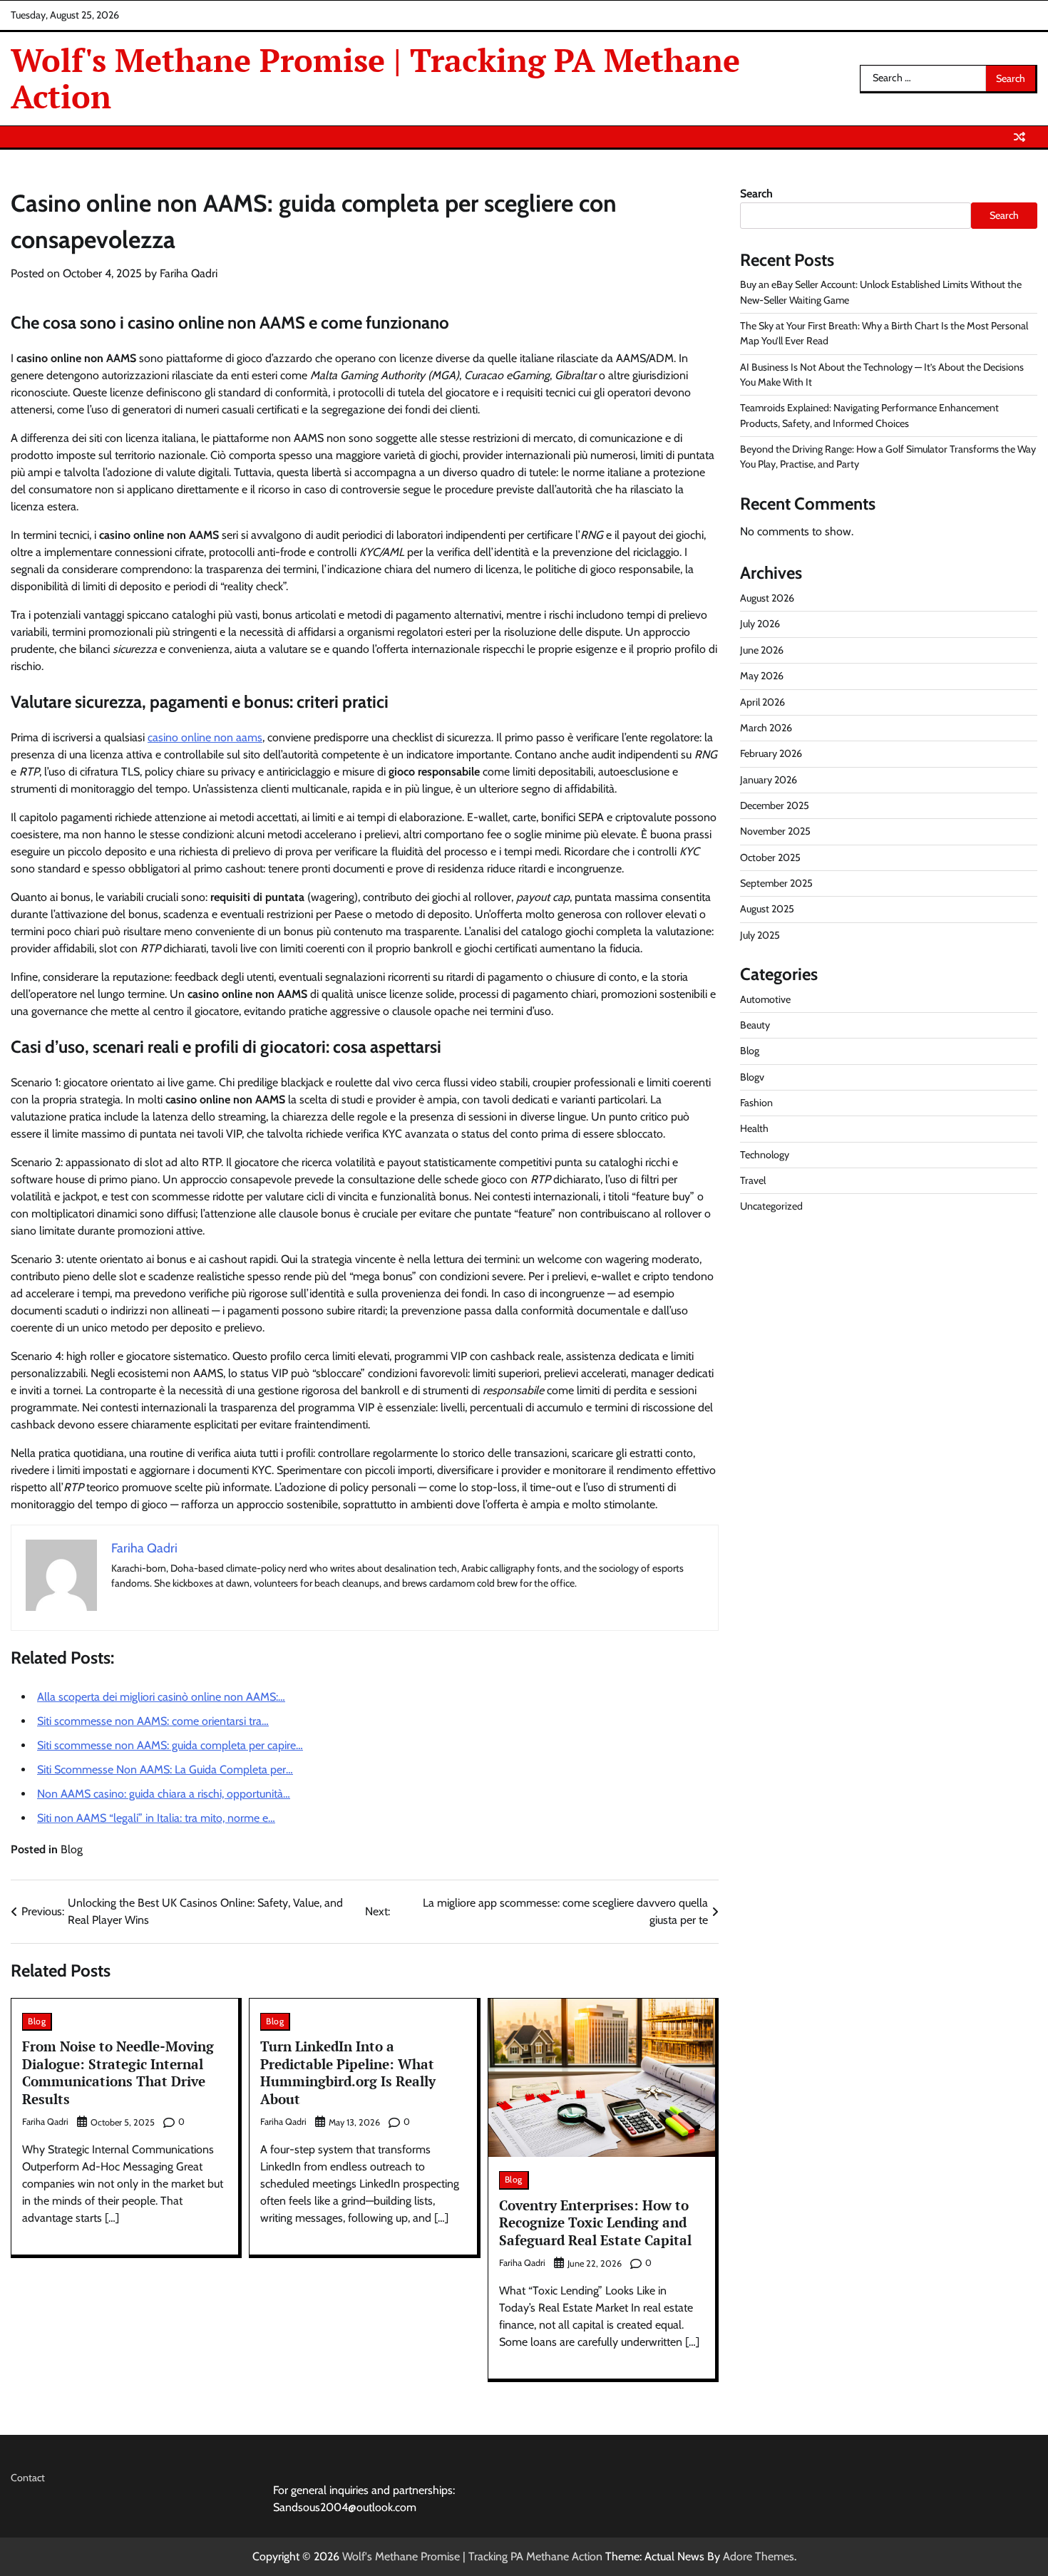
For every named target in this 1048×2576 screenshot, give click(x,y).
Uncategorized (771, 1206)
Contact (28, 2478)
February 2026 (771, 753)
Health (754, 1128)
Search (756, 194)
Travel (753, 1180)
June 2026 (762, 650)
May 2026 (762, 676)
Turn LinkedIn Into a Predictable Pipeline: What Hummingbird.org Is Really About (348, 2072)
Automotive (765, 999)
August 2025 (767, 909)
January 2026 (769, 779)
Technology (765, 1155)
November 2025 (775, 831)
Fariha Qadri (189, 273)
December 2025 (775, 805)
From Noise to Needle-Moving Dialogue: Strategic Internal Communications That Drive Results (118, 2072)
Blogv (752, 1077)
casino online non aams (205, 737)
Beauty (755, 1025)
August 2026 (767, 598)
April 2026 (762, 701)
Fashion (756, 1103)
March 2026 (766, 728)
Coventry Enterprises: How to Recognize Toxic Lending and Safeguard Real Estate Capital (595, 2223)
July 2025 (760, 935)
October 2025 (770, 857)
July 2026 (760, 624)
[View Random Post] (1019, 137)
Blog (72, 1849)
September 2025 (776, 883)
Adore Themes (759, 2556)
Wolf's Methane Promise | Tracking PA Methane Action (375, 78)
